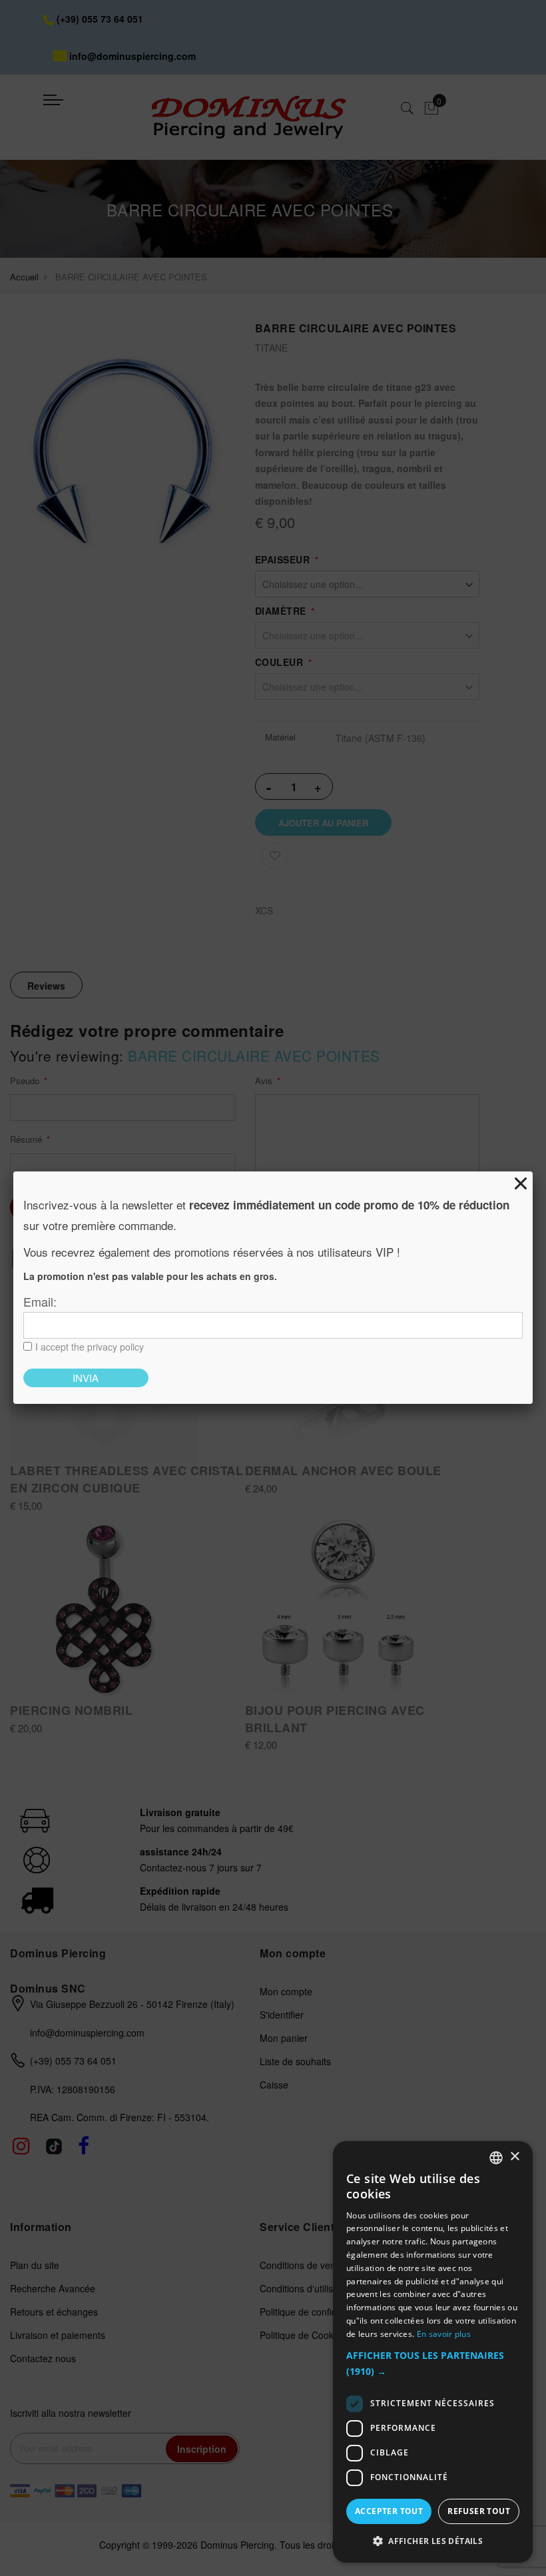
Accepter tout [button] (389, 2511)
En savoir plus (444, 2334)
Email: (40, 1301)
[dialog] (433, 2352)
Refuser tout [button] (479, 2511)
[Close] (521, 1183)
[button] (433, 2364)
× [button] (514, 2157)
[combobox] (496, 2158)
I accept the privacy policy (90, 1347)
